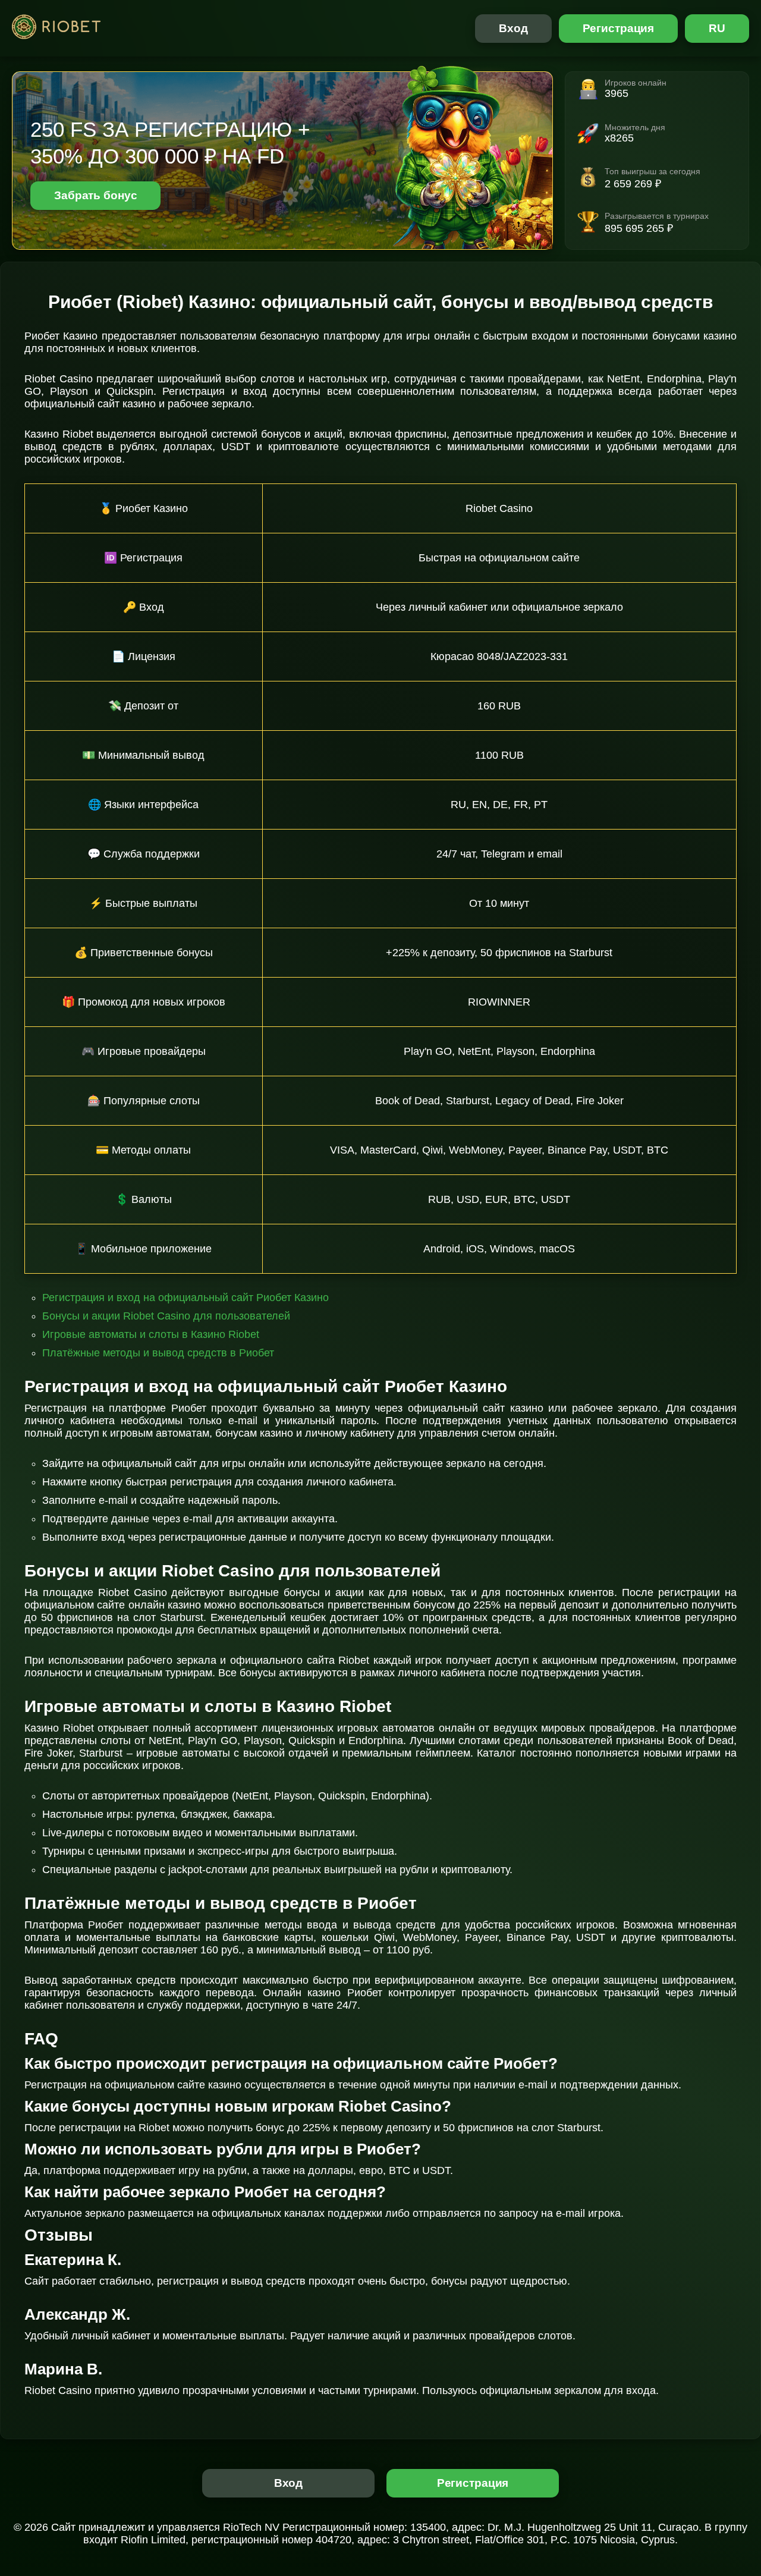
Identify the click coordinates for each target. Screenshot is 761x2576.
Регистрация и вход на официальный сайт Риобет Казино (185, 1298)
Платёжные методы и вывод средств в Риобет (158, 1353)
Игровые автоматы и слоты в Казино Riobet (151, 1334)
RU (717, 28)
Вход (513, 28)
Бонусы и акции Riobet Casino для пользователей (166, 1316)
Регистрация (619, 28)
